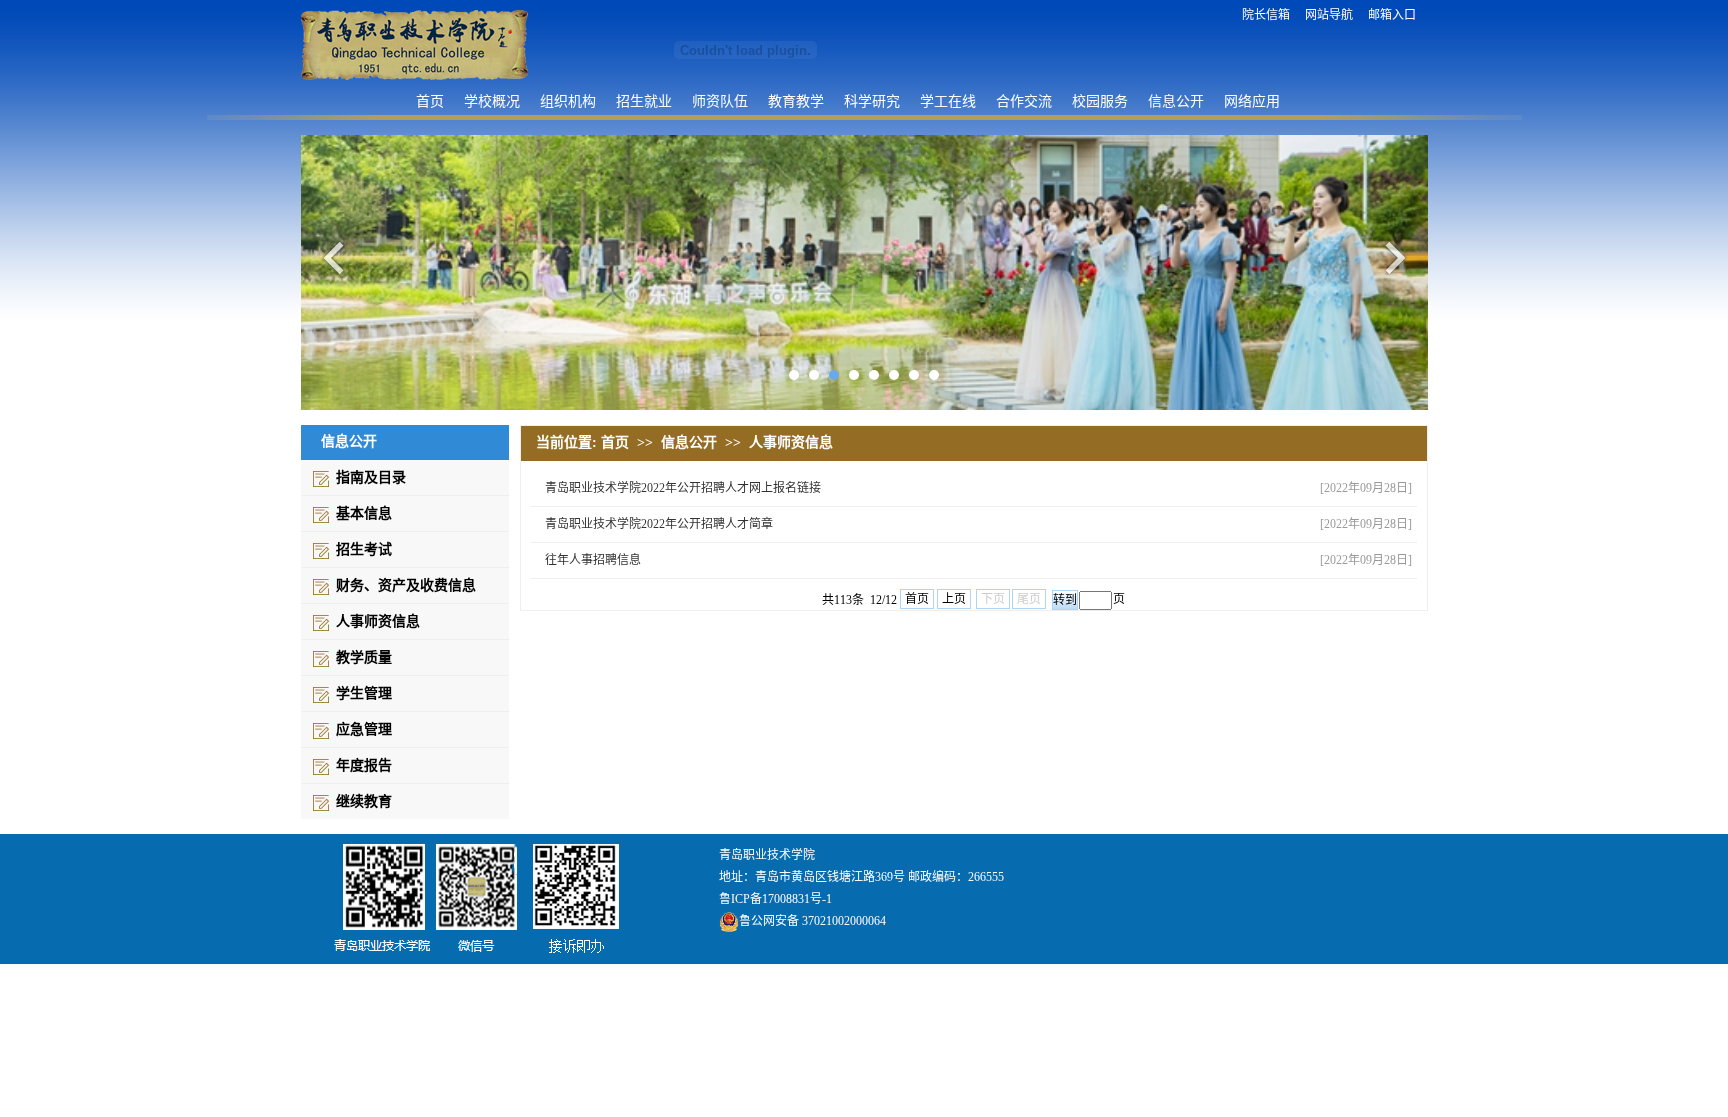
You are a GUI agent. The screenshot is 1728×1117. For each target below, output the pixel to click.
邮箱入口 (1392, 15)
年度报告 (364, 765)
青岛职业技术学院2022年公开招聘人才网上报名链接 (683, 488)
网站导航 (1329, 15)
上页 (954, 599)
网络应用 (1252, 101)
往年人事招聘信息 (593, 560)
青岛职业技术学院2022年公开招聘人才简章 (659, 524)
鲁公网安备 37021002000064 (812, 921)
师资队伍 (720, 101)
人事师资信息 (378, 621)
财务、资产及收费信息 (406, 585)
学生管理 (364, 693)
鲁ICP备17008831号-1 (775, 899)
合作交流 (1024, 101)
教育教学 (796, 101)
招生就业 (644, 101)
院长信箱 (1266, 15)
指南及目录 (371, 477)
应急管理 (364, 729)
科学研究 (872, 101)
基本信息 (364, 513)
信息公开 (1176, 101)
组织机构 (568, 101)
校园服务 (1100, 101)
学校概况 (492, 101)
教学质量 (364, 657)
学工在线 (948, 101)
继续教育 (364, 801)
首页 (430, 101)
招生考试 (364, 549)
